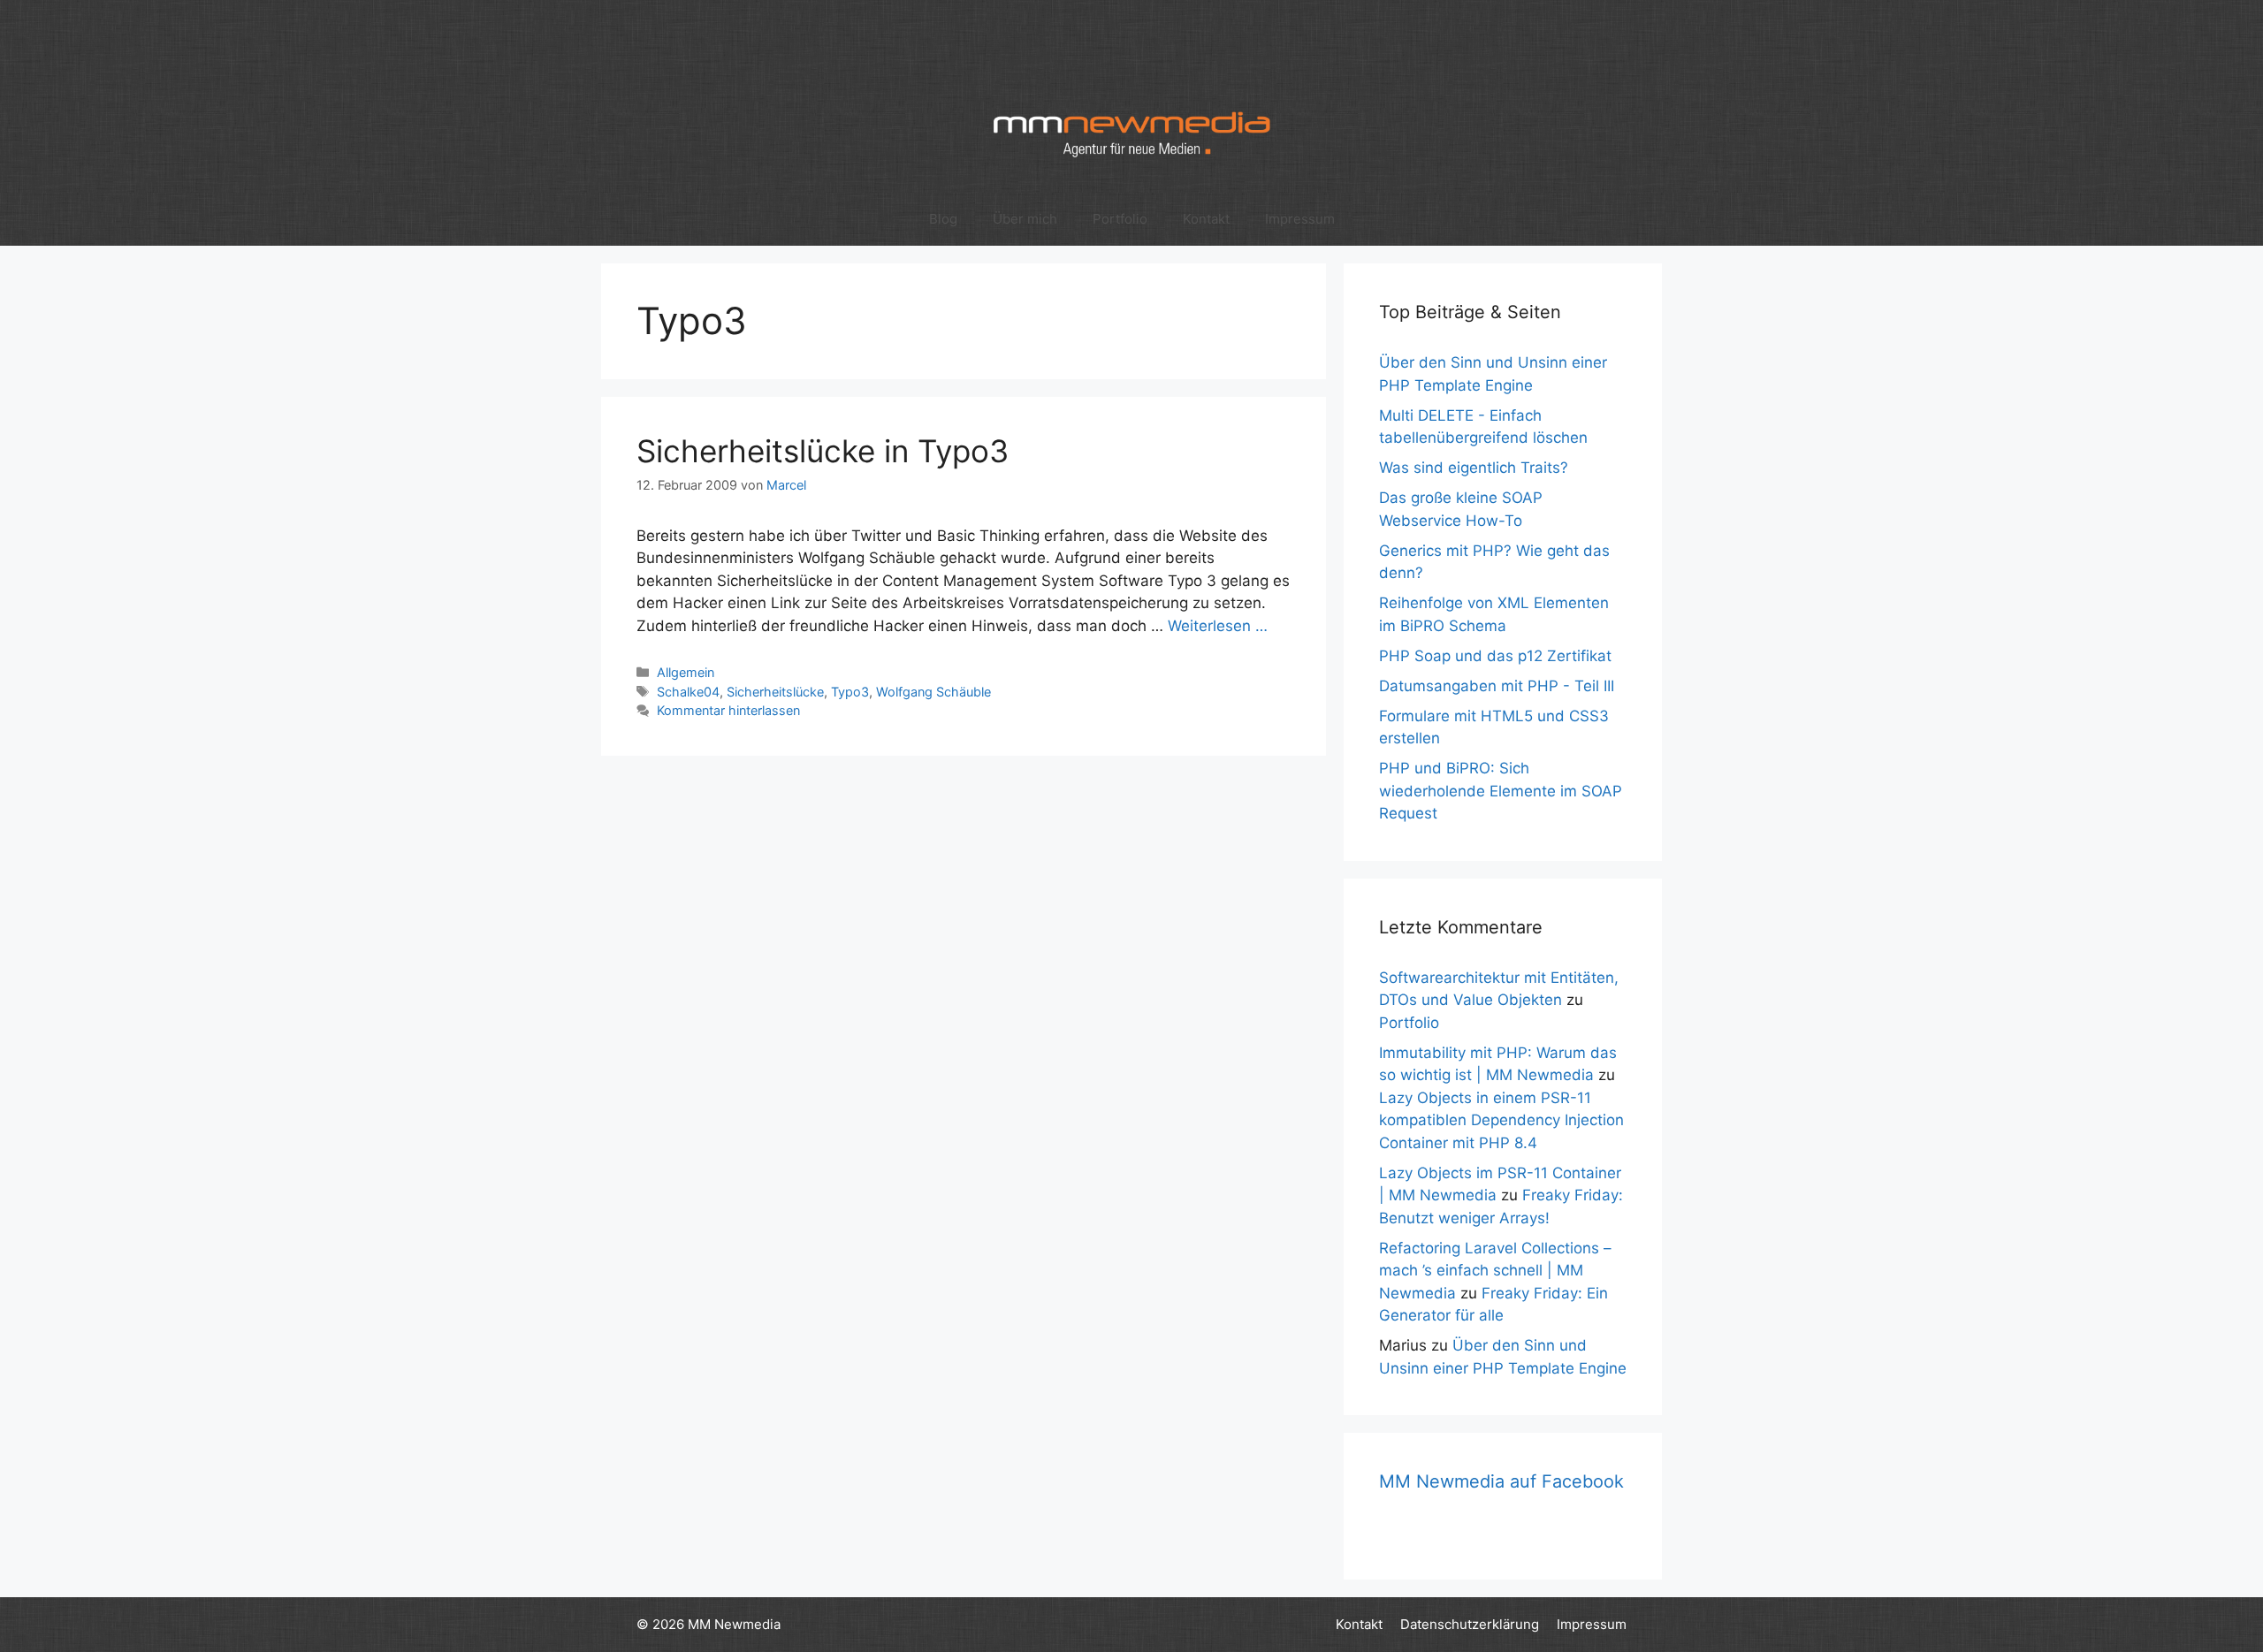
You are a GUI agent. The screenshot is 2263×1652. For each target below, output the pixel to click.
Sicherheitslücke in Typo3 (823, 451)
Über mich (1025, 219)
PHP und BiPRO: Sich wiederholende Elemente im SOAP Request (1501, 791)
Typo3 (850, 692)
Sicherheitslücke (775, 692)
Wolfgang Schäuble (933, 692)
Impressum (1300, 219)
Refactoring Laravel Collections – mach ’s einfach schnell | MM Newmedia (1495, 1271)
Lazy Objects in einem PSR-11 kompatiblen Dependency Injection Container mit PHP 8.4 (1501, 1120)
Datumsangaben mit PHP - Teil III (1497, 686)
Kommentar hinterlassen (728, 710)
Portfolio (1120, 219)
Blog (943, 219)
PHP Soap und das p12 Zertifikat (1495, 656)
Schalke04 (688, 692)
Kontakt (1206, 219)
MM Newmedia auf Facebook (1501, 1481)
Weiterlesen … (1218, 626)
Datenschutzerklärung (1470, 1624)
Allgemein (686, 672)
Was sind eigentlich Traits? (1474, 468)
